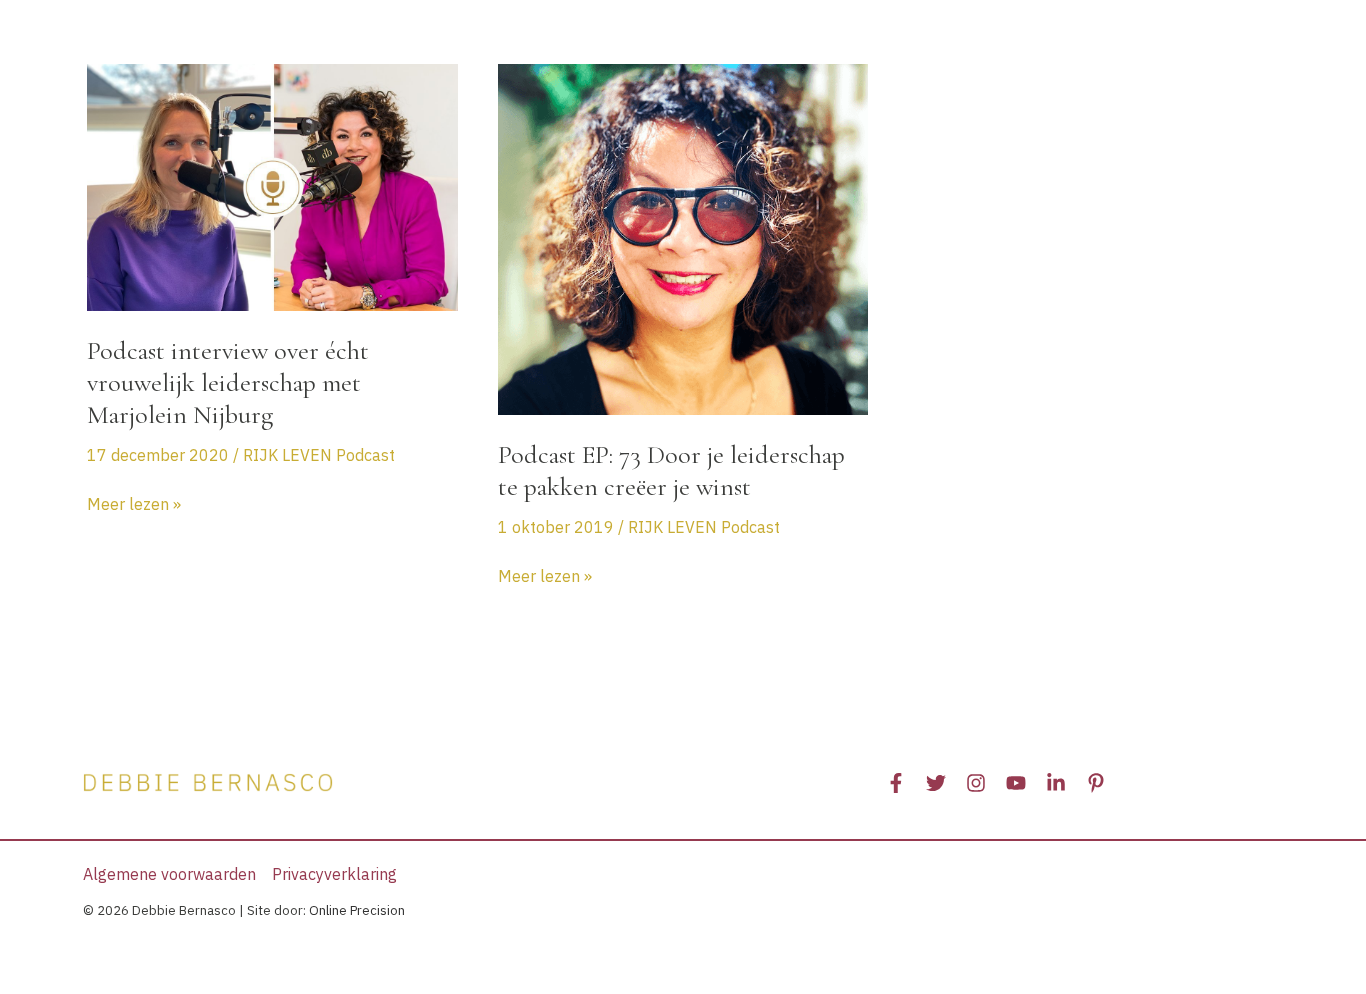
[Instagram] (976, 783)
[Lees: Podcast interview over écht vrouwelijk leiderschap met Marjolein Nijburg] (272, 186)
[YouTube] (1016, 783)
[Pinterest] (1096, 783)
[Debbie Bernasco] (208, 38)
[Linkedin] (1056, 783)
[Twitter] (936, 783)
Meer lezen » (134, 505)
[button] (534, 40)
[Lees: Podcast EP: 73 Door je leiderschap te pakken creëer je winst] (683, 238)
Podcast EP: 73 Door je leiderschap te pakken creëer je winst (671, 470)
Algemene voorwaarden (169, 874)
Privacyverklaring (334, 874)
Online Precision (357, 910)
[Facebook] (896, 783)
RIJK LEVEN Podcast (319, 455)
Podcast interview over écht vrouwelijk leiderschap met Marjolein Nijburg (228, 382)
